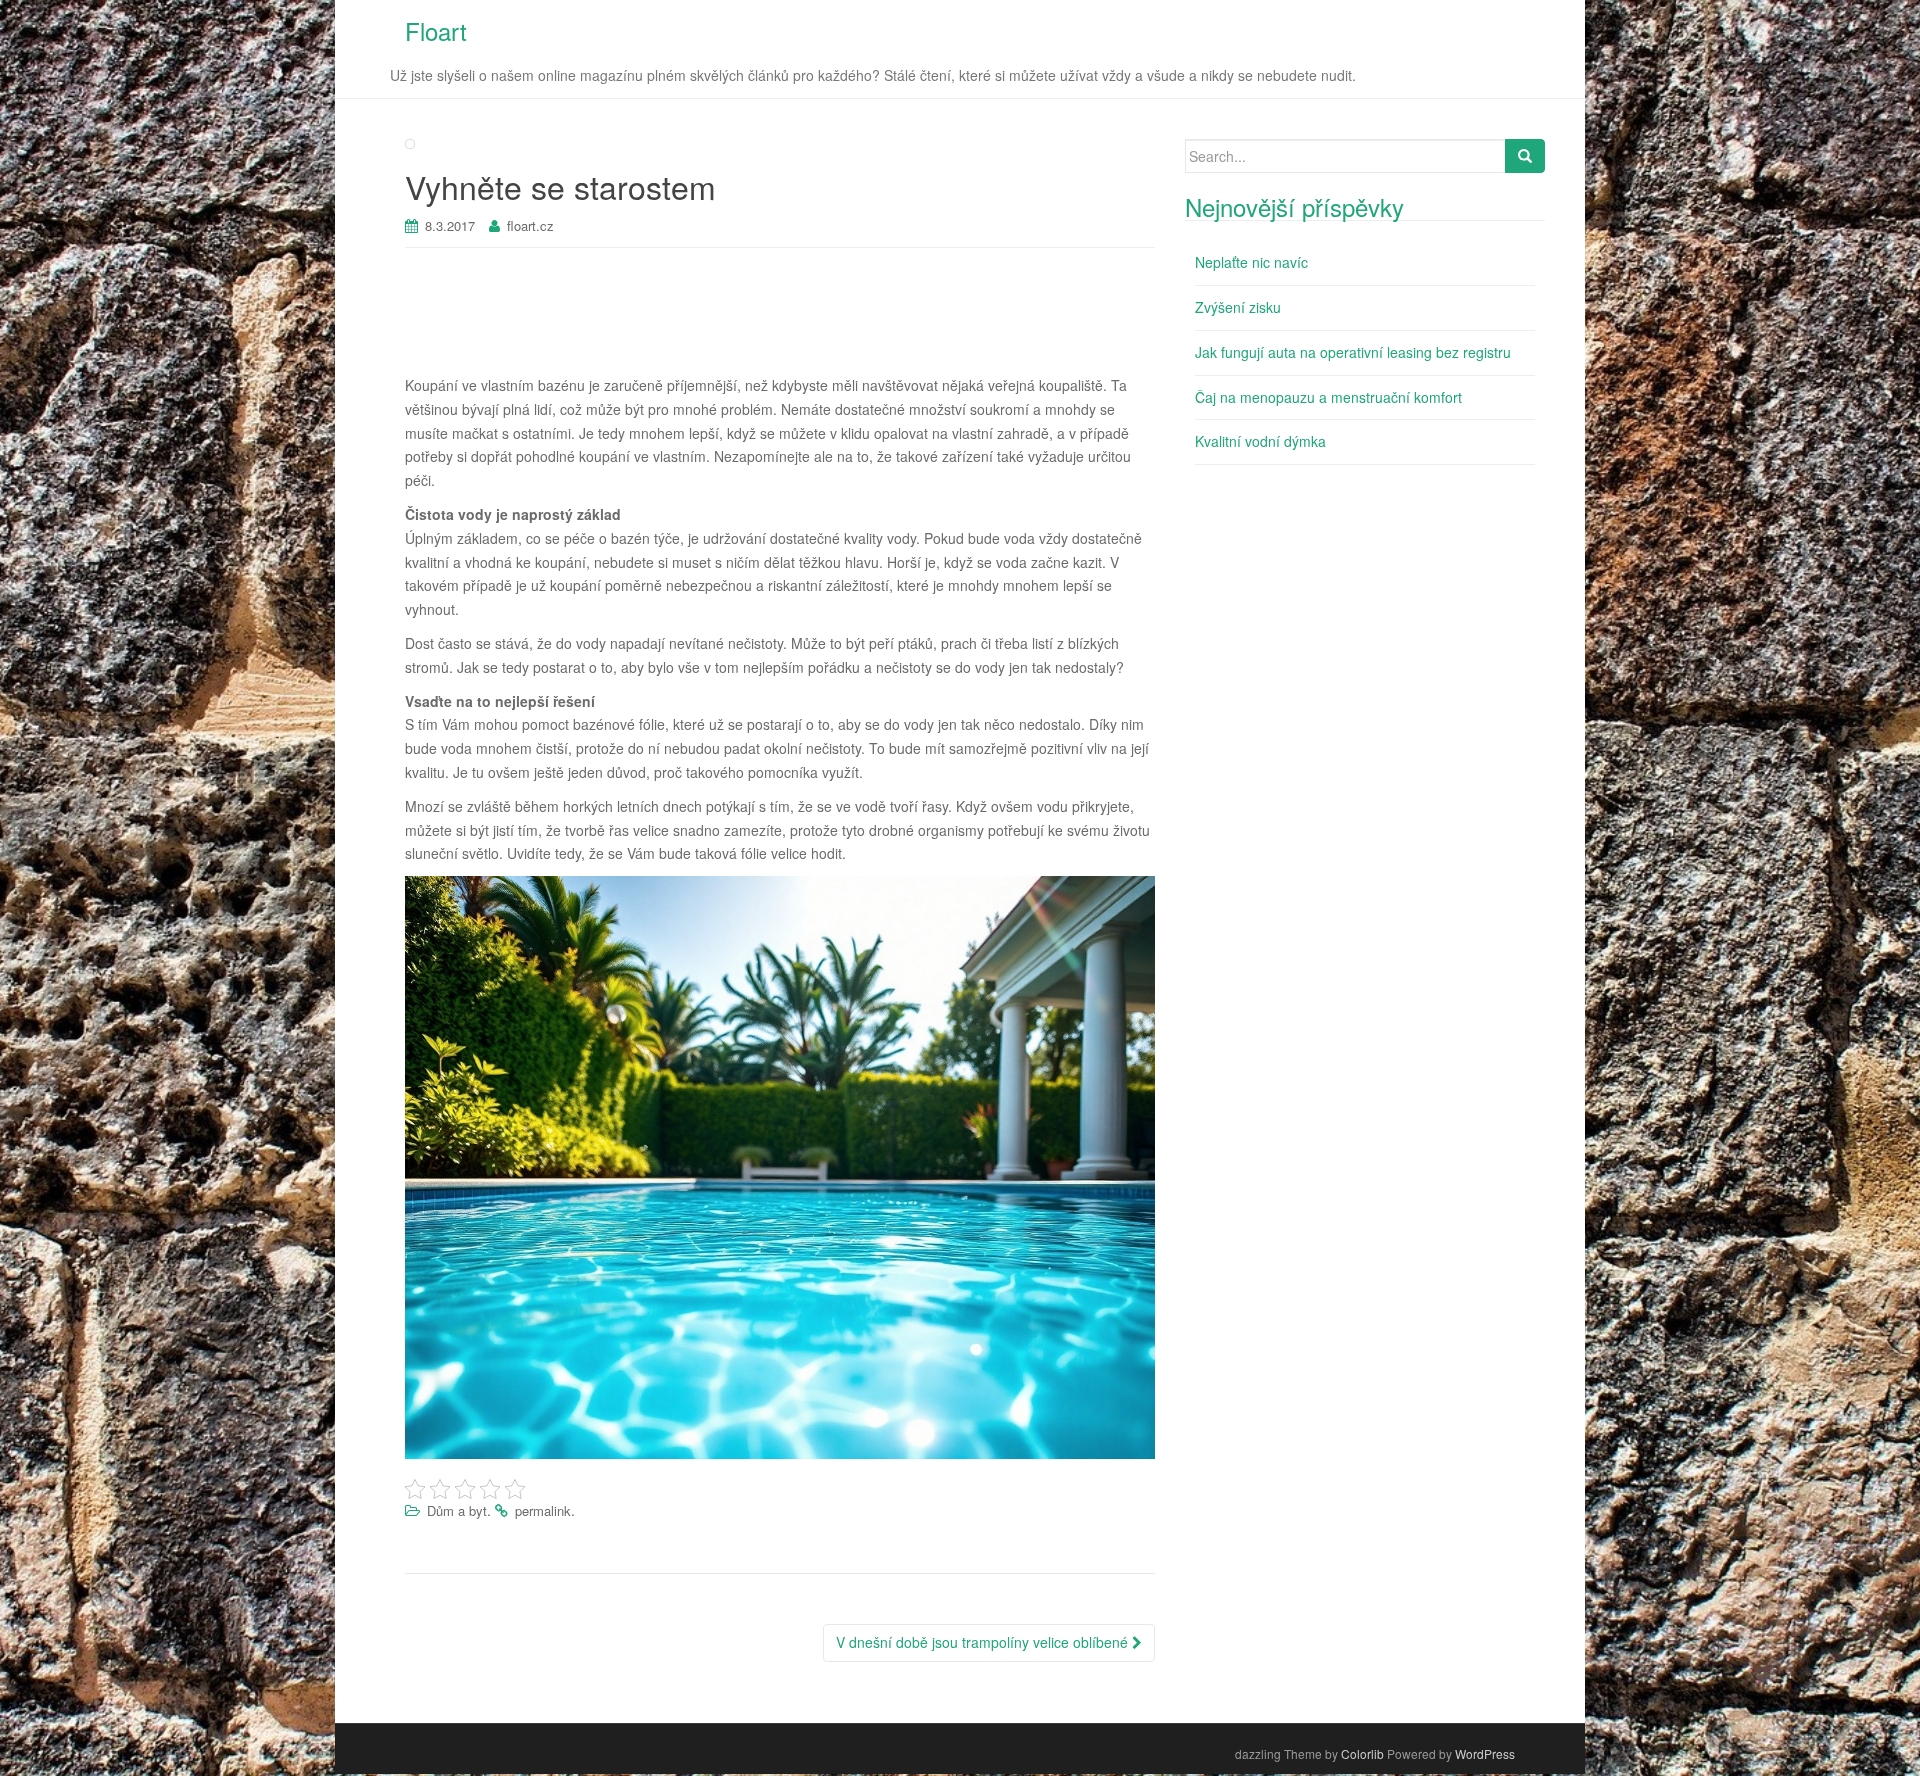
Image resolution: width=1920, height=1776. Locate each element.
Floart (436, 30)
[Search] (1525, 156)
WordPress (1485, 1753)
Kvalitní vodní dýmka (1260, 441)
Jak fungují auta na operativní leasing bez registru (1353, 352)
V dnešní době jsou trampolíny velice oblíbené (984, 1642)
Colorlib (1362, 1753)
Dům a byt (457, 1510)
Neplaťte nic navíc (1251, 262)
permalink (543, 1510)
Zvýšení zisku (1238, 307)
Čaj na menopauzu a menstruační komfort (1328, 397)
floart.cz (530, 225)
